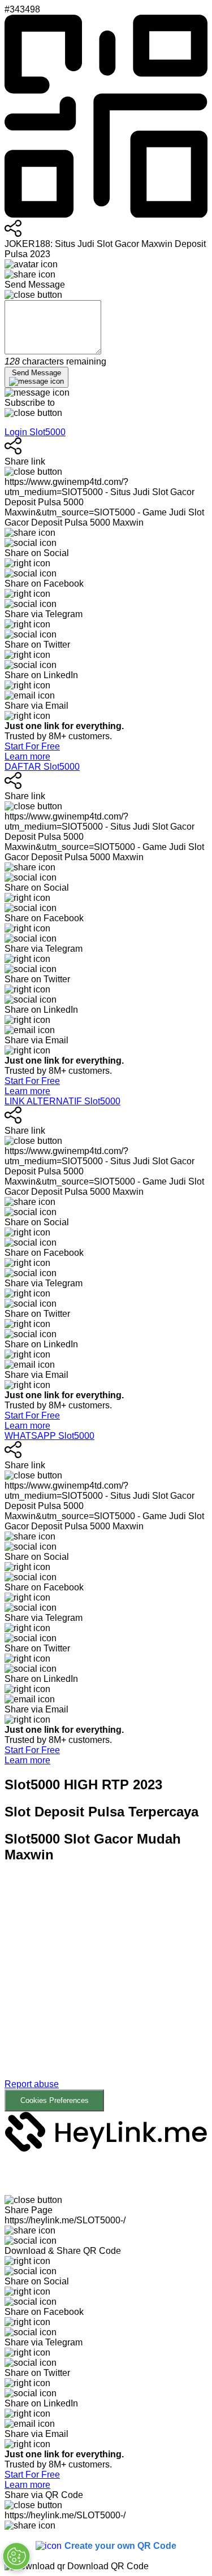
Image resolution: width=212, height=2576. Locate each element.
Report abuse (32, 2084)
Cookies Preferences (55, 2100)
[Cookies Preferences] (16, 2556)
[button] (106, 1993)
